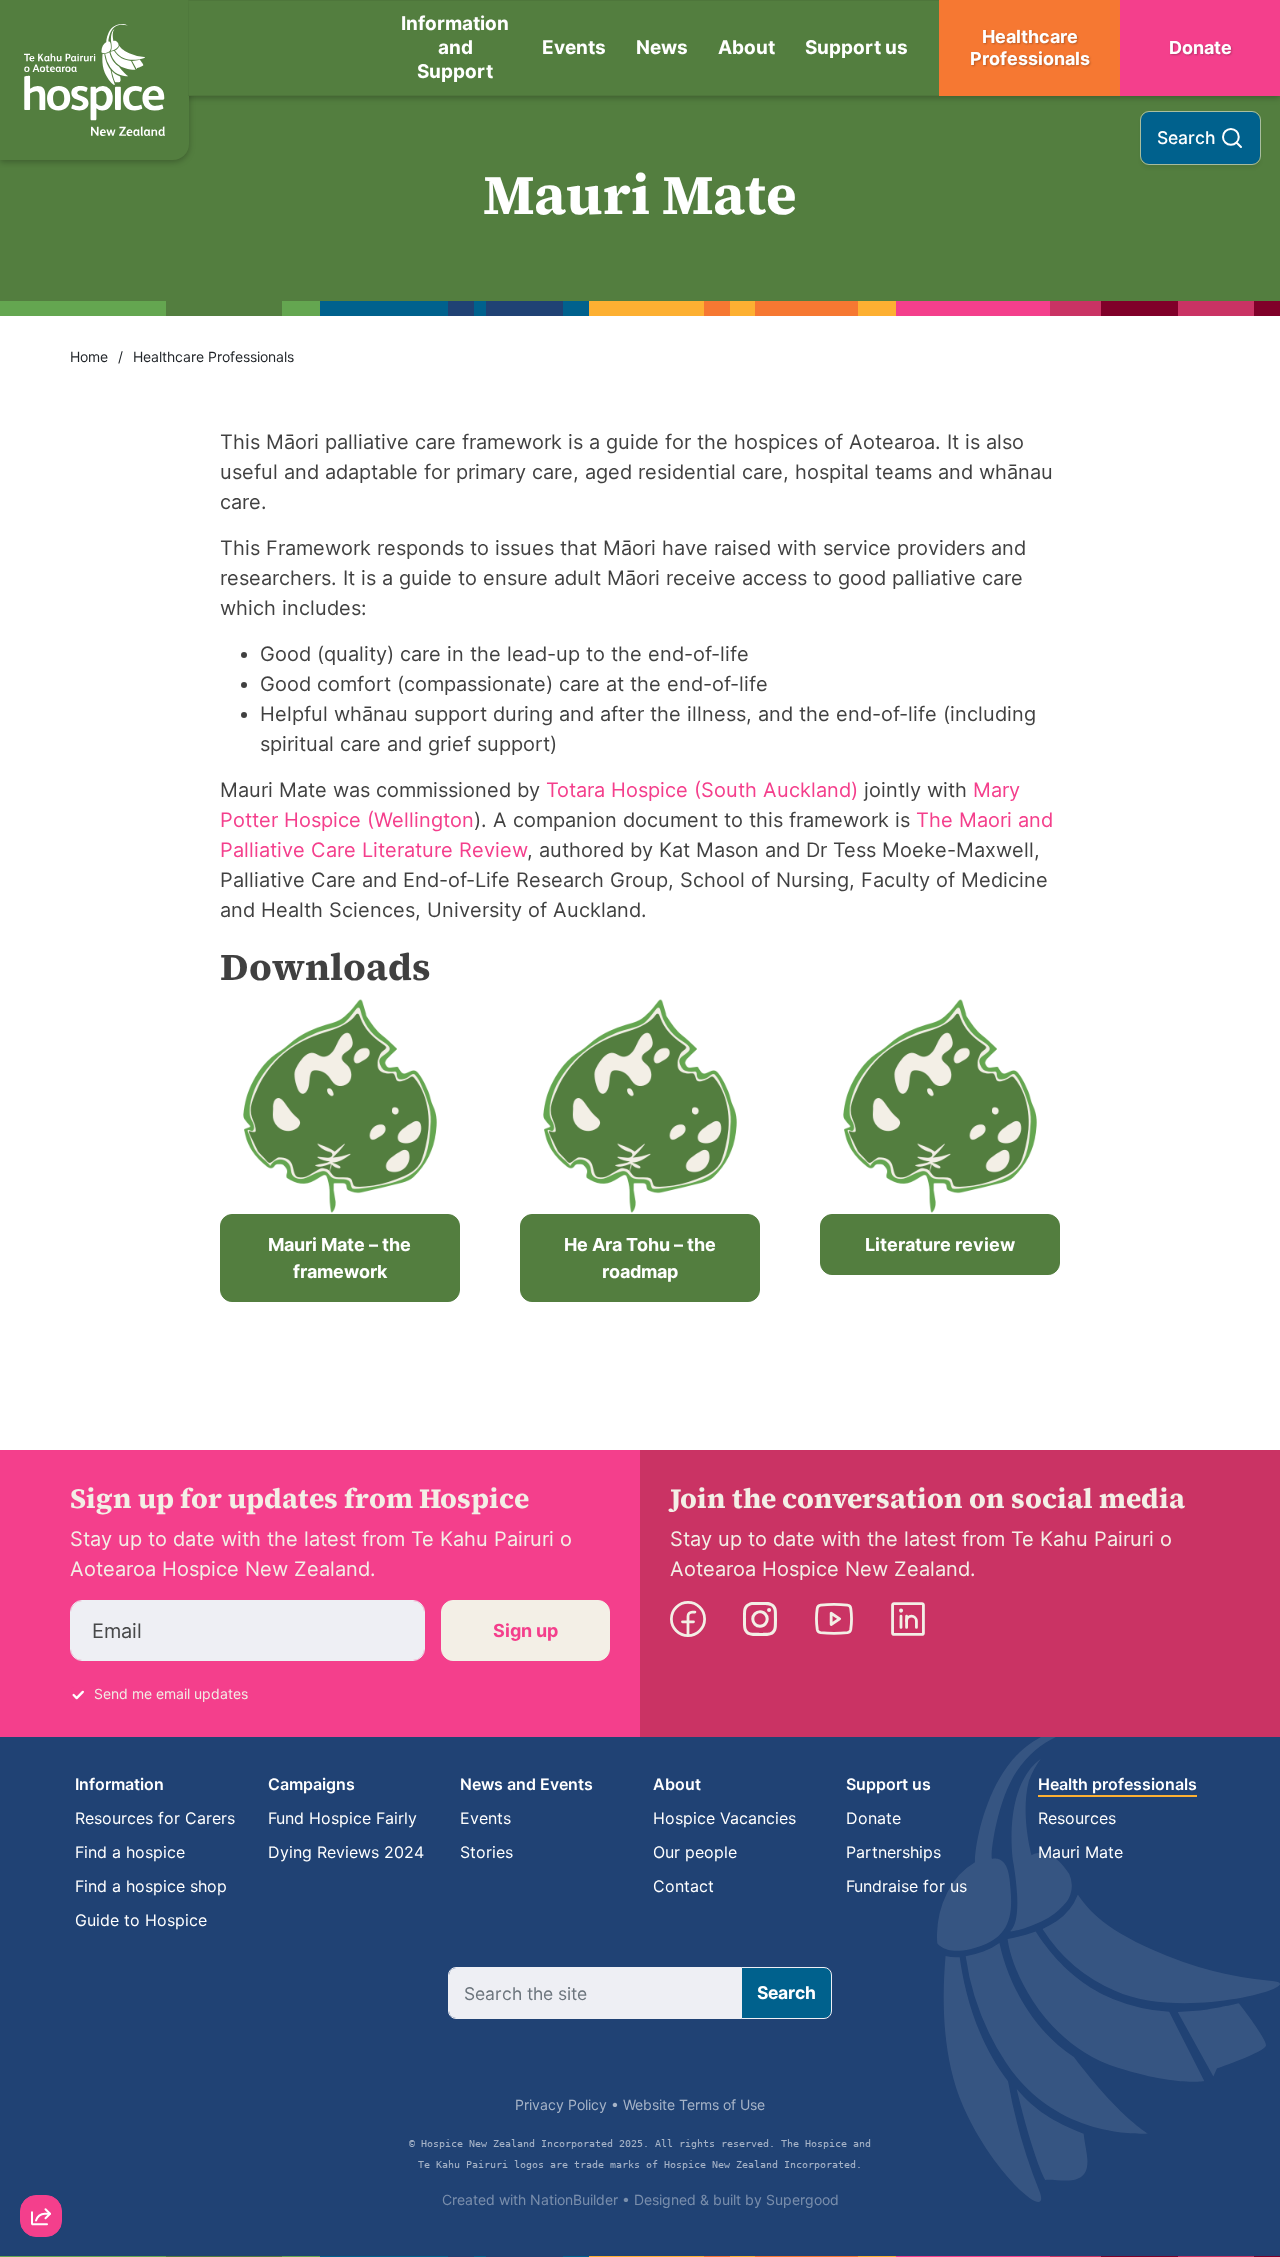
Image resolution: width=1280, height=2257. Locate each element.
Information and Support (455, 47)
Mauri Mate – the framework (339, 1258)
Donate (1200, 47)
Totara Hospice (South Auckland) (702, 790)
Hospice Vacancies (724, 1818)
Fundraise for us (906, 1886)
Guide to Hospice (141, 1920)
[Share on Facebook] (41, 2111)
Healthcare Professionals (213, 356)
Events (574, 47)
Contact (683, 1886)
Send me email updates (171, 1693)
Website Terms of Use (694, 2104)
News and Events (526, 1784)
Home (89, 356)
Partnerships (893, 1852)
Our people (695, 1852)
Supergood (802, 2199)
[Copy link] (41, 1997)
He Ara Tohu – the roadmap (640, 1258)
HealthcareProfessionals (1030, 48)
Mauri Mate (1080, 1852)
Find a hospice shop (151, 1886)
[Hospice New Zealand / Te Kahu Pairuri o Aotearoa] (94, 80)
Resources (1077, 1818)
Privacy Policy (561, 2104)
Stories (486, 1852)
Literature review (940, 1244)
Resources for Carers (155, 1818)
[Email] (41, 2054)
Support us (856, 47)
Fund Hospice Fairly (342, 1818)
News (662, 47)
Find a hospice (130, 1852)
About (746, 47)
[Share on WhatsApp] (41, 2168)
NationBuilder (574, 2199)
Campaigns (311, 1784)
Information (119, 1784)
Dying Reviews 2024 (346, 1852)
